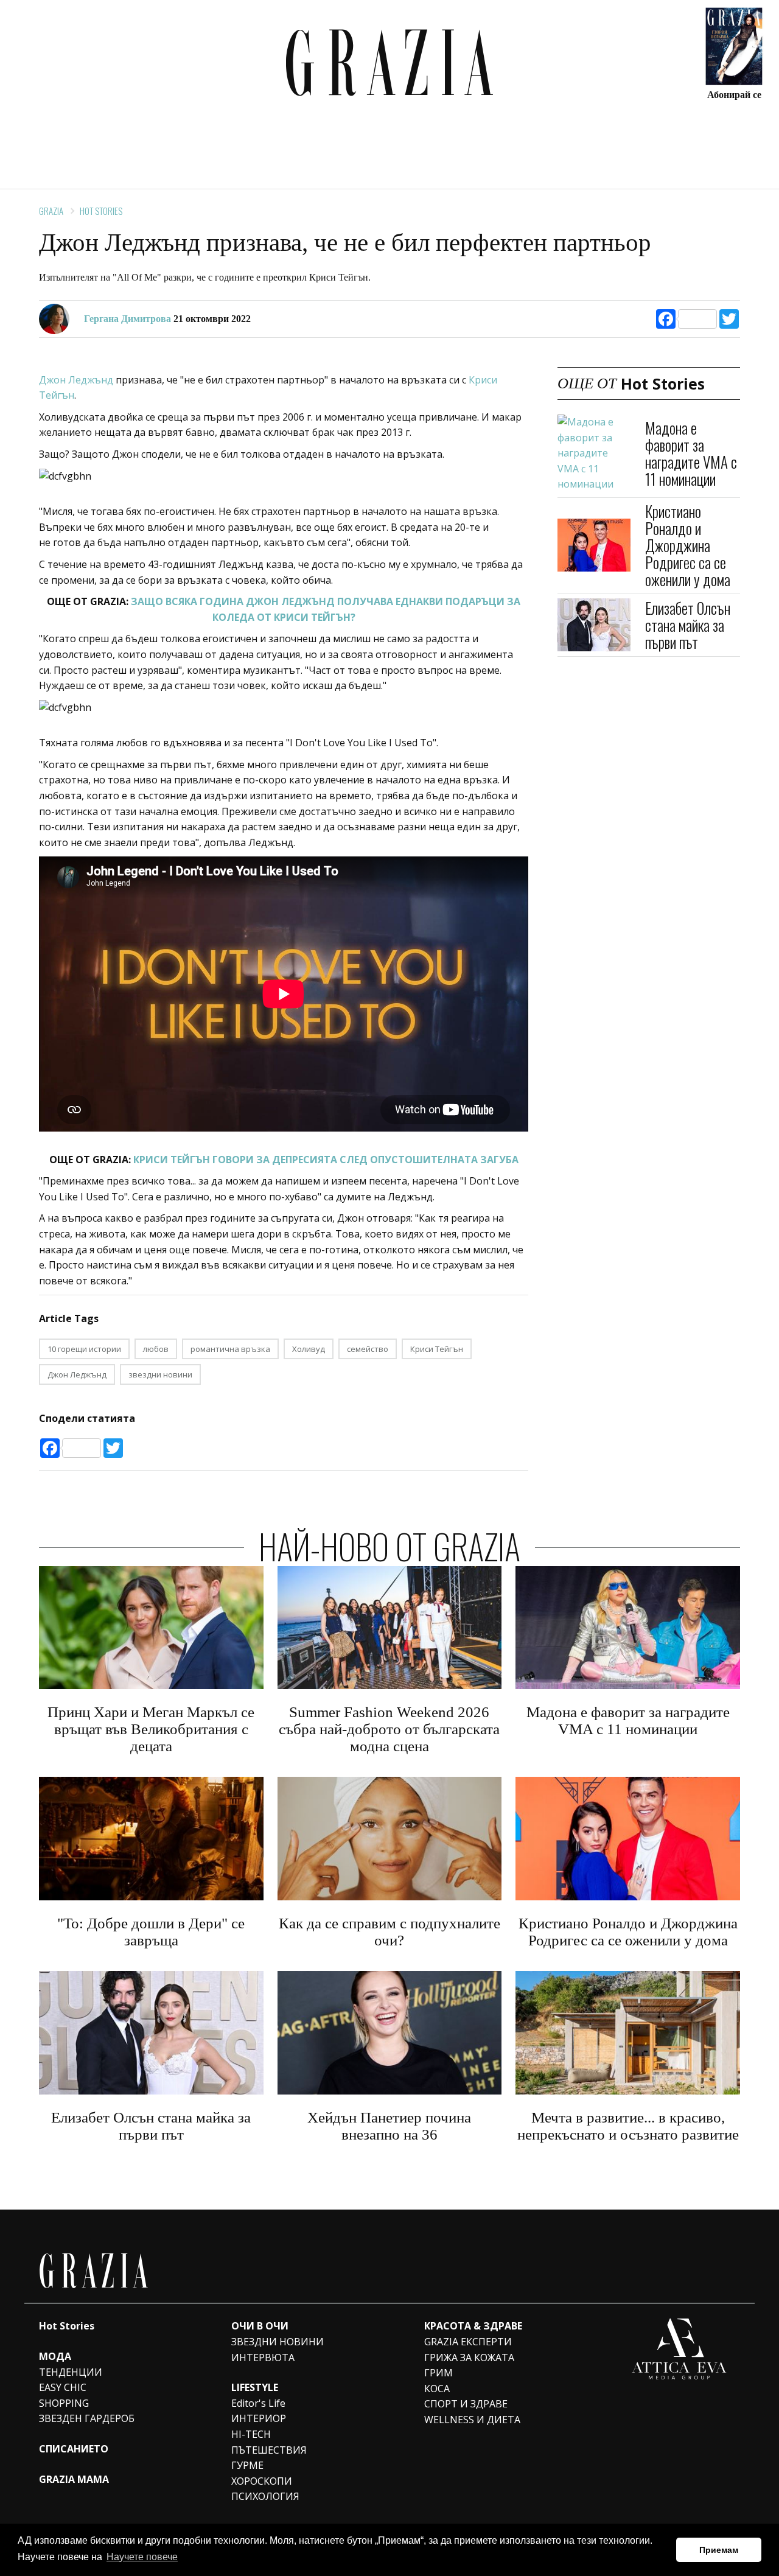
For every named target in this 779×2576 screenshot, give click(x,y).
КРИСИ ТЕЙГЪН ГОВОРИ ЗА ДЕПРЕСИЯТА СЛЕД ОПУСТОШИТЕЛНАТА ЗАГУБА (326, 1160)
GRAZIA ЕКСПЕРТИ (468, 2342)
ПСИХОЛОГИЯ (265, 2496)
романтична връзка (230, 1349)
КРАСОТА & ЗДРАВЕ (473, 2326)
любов (156, 1349)
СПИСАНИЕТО (74, 2449)
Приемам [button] (719, 2550)
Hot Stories (101, 211)
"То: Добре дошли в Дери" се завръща (151, 1932)
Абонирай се (734, 94)
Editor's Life (258, 2403)
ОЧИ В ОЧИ (260, 2326)
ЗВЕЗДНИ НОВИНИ (278, 2342)
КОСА (437, 2389)
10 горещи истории (84, 1349)
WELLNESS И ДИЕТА (472, 2420)
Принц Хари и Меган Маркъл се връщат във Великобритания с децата (151, 1729)
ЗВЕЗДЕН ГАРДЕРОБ (87, 2418)
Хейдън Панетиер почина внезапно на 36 (389, 2126)
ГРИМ (438, 2373)
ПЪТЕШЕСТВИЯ (269, 2450)
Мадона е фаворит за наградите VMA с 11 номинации (691, 453)
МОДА (55, 2356)
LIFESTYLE (255, 2387)
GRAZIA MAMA (74, 2479)
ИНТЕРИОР (259, 2418)
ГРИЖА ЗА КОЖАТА (469, 2357)
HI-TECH (251, 2434)
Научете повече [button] (142, 2557)
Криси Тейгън (437, 1349)
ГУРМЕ (247, 2465)
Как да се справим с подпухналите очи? (389, 1932)
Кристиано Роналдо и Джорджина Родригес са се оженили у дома (688, 545)
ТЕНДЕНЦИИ (71, 2372)
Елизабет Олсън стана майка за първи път (688, 624)
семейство (368, 1349)
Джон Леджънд (76, 380)
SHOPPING (64, 2403)
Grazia (51, 211)
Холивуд (309, 1349)
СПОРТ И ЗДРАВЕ (466, 2404)
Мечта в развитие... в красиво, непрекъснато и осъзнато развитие (628, 2126)
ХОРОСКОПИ (262, 2481)
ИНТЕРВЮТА (263, 2357)
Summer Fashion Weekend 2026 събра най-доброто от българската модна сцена (389, 1729)
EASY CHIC (63, 2387)
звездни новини (160, 1374)
